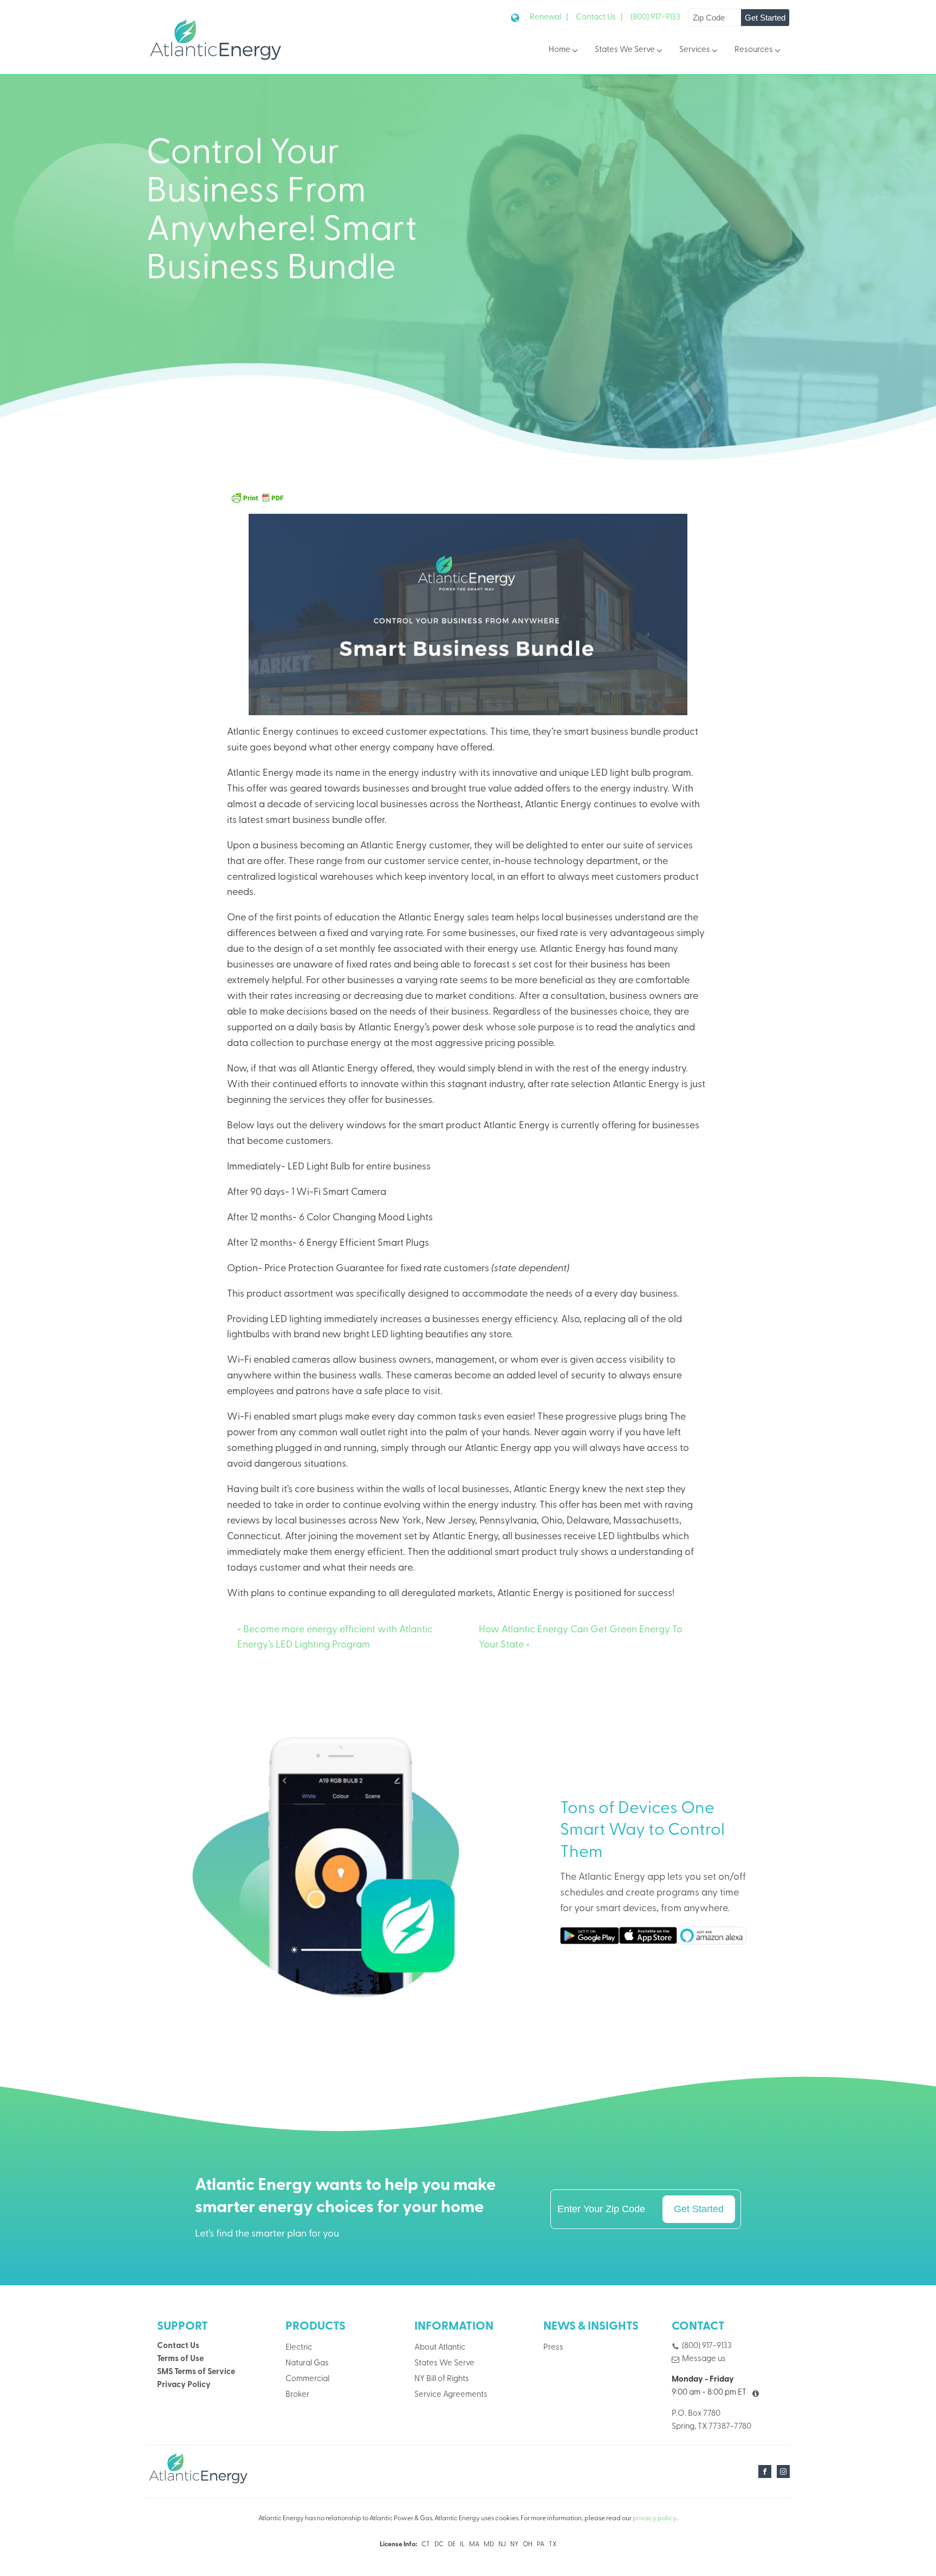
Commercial (307, 2379)
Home (560, 50)
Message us (704, 2359)
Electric (299, 2348)
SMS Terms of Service (196, 2372)
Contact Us (178, 2346)
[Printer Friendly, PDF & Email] (257, 498)
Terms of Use (180, 2359)
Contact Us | (599, 18)
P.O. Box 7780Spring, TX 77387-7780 (711, 2420)
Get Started (765, 18)
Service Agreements (451, 2395)
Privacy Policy (184, 2385)
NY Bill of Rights (442, 2379)
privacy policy (655, 2519)
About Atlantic (440, 2348)
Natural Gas (307, 2363)
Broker (297, 2395)
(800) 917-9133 (655, 18)
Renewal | (549, 18)
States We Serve (625, 50)
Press (553, 2348)
